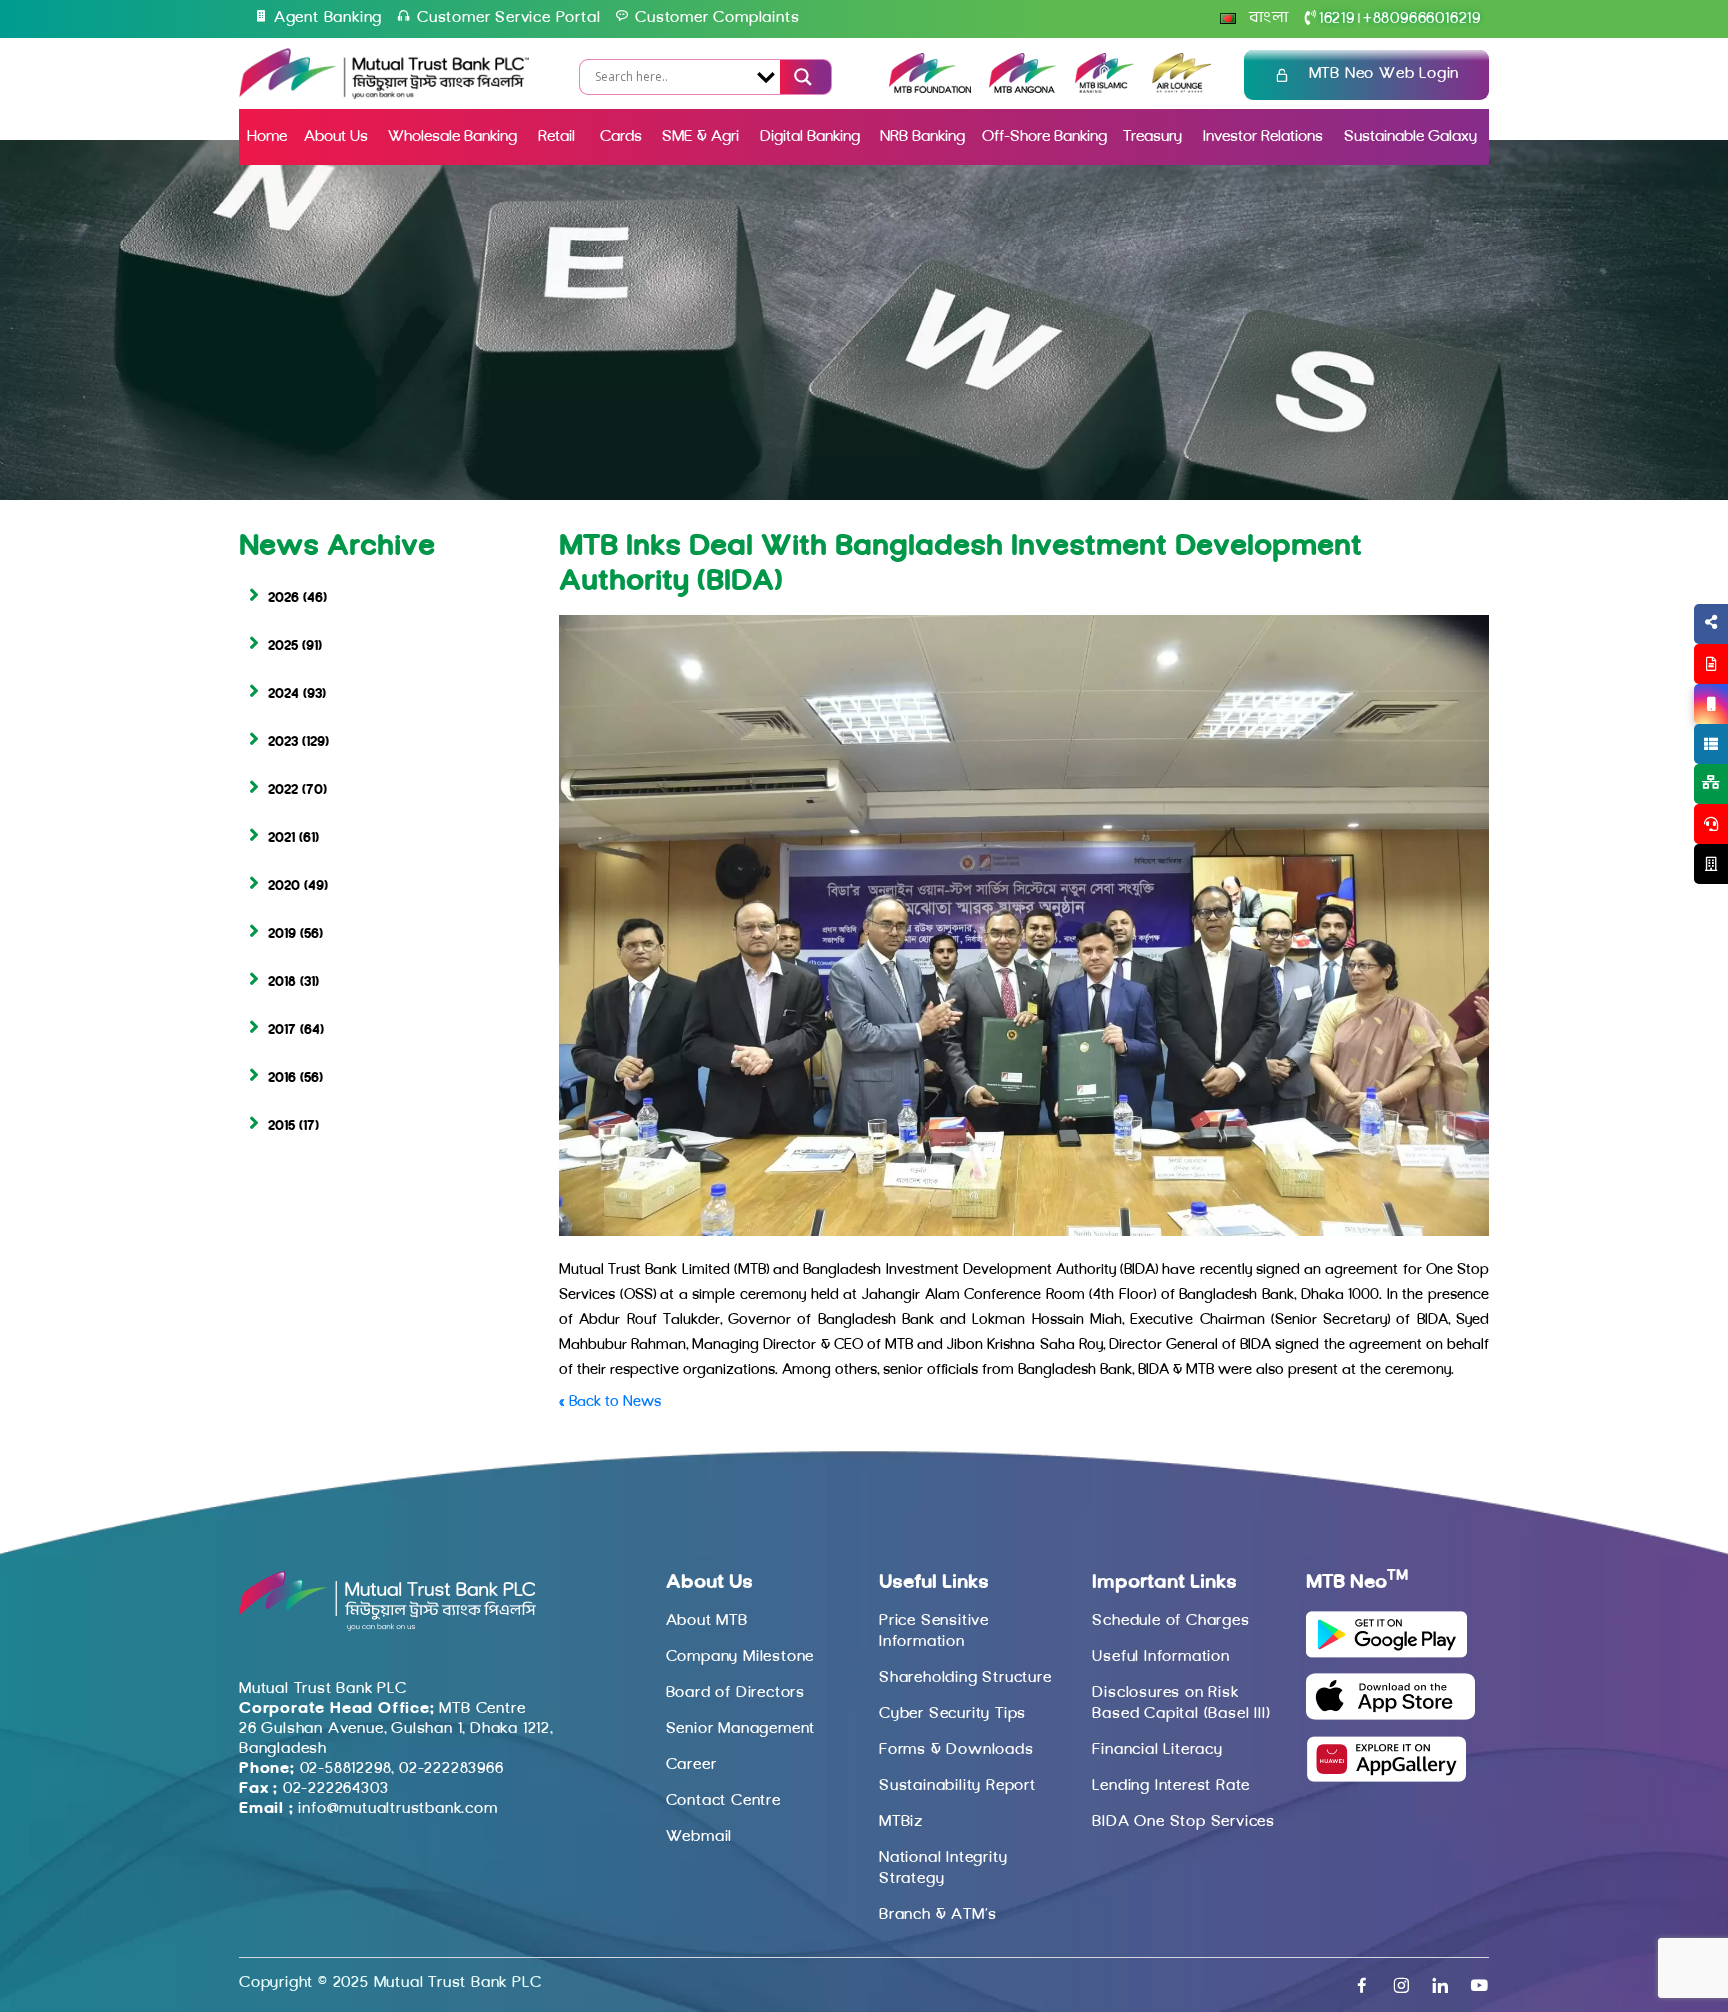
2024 (283, 694)
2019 (282, 934)
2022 (283, 790)
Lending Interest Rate (1171, 1786)
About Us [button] (336, 137)
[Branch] (1711, 864)
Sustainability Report (957, 1786)
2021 (281, 838)
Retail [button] (558, 137)
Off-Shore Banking (1044, 137)
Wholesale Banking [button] (452, 137)
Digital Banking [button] (810, 137)
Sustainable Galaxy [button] (1410, 137)
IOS (1664, 728)
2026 (283, 598)
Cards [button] (621, 137)
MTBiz (901, 1822)
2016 (282, 1078)
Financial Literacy (1157, 1750)
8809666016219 (1422, 19)
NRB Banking (922, 137)
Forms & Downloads (956, 1750)
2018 (282, 982)
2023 (283, 742)
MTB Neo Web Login (1384, 74)
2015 (281, 1126)
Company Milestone (740, 1657)
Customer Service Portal (508, 18)
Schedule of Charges (1170, 1621)
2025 (283, 646)
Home (267, 137)
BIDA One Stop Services (1183, 1822)
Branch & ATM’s (938, 1915)
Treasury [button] (1152, 137)
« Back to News (610, 1402)
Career (691, 1765)
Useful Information (1160, 1657)
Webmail (699, 1837)
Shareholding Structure (965, 1678)
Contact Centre (723, 1801)
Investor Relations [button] (1263, 137)
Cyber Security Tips (952, 1714)
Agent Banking (328, 18)
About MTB (707, 1621)
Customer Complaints (717, 18)
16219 (1337, 19)
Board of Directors (735, 1693)
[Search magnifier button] (800, 77)
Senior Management (741, 1729)
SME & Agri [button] (700, 137)
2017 (282, 1030)
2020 (284, 886)
